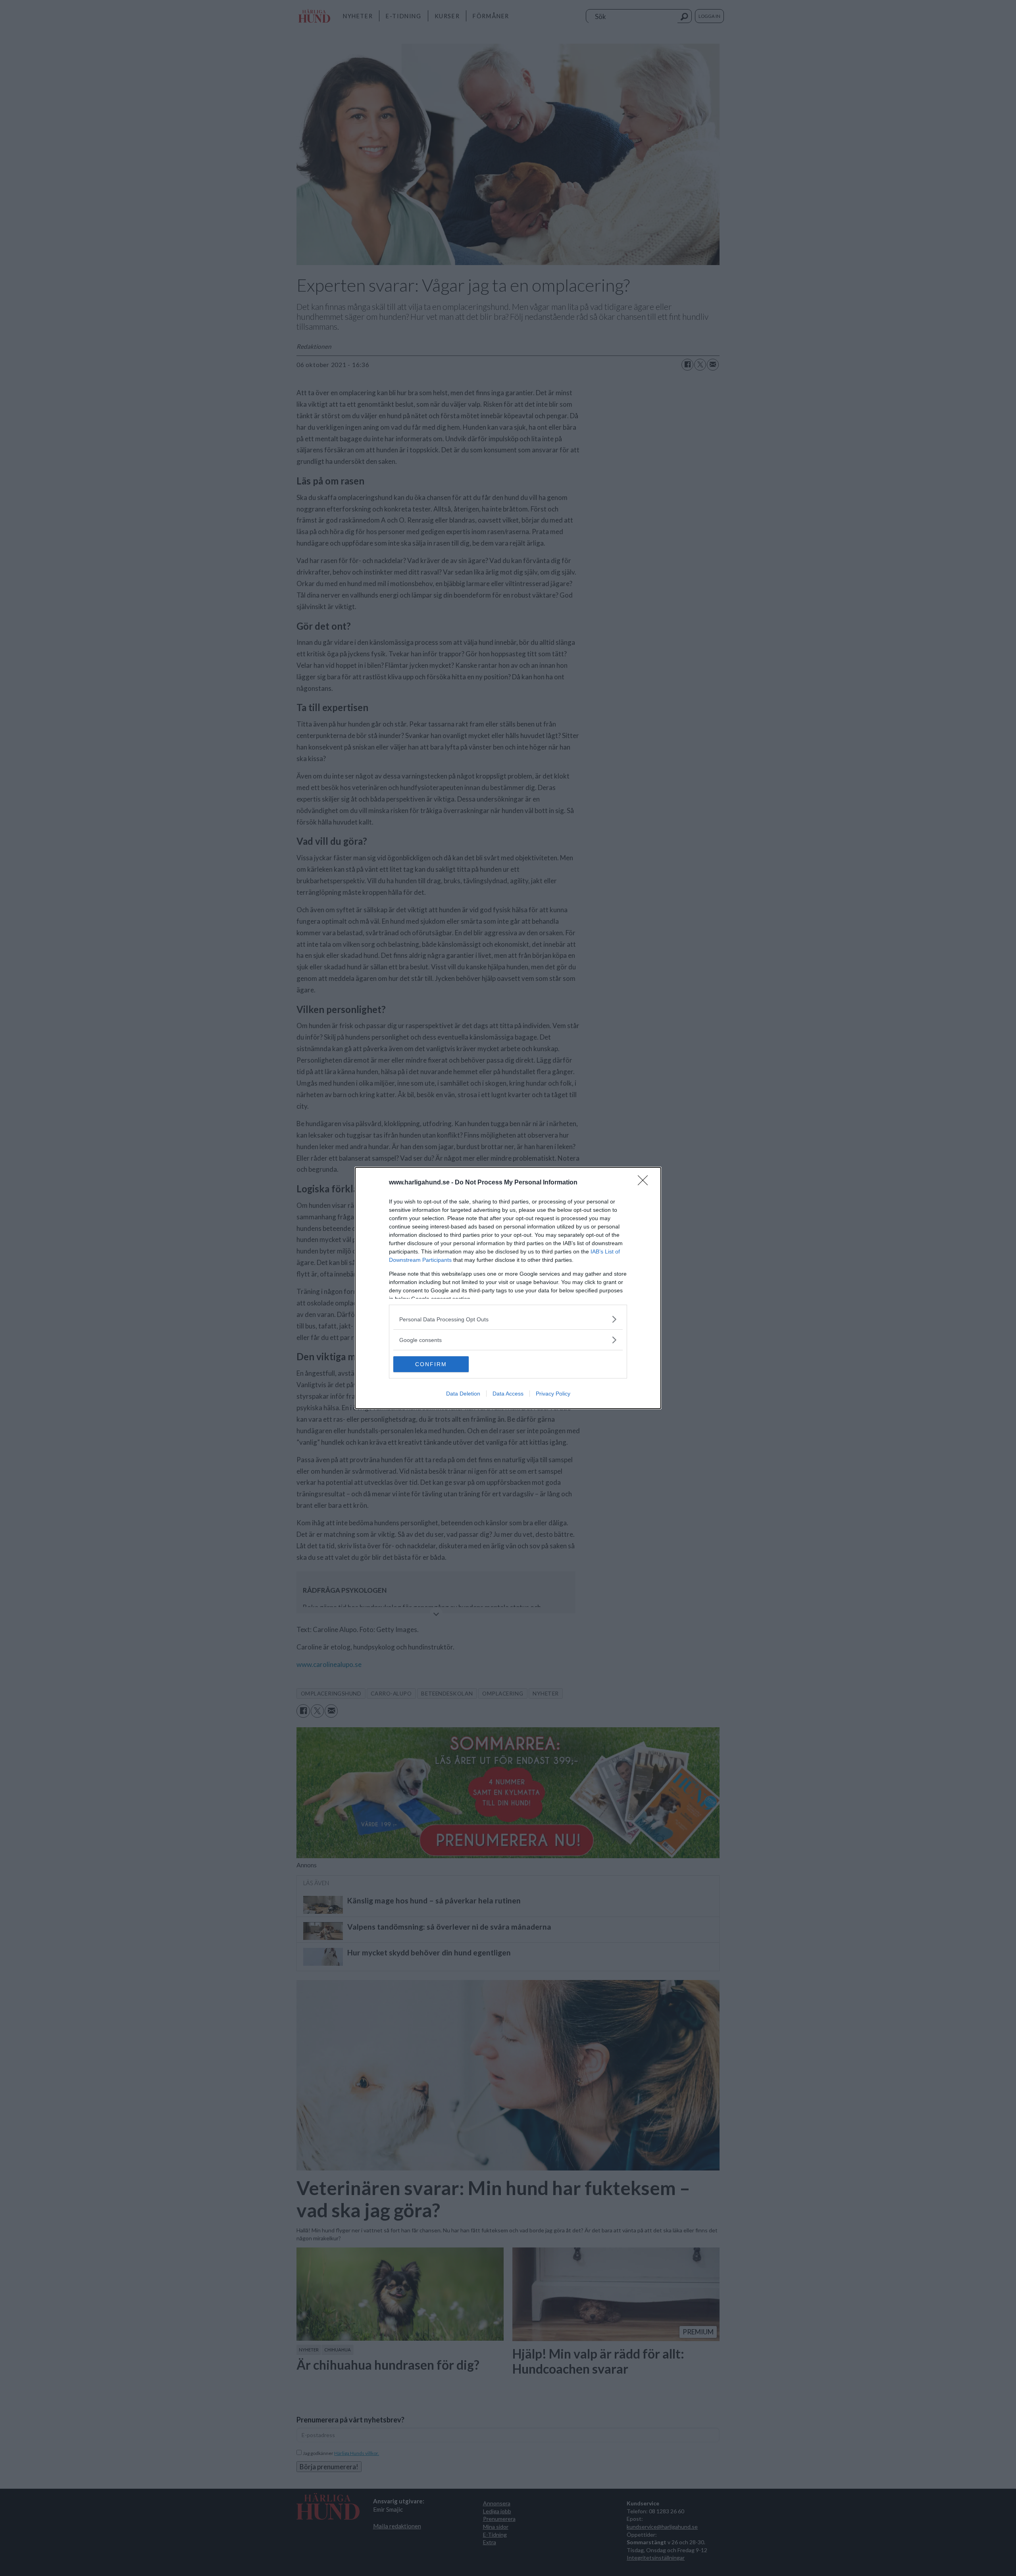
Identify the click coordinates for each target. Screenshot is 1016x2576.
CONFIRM (431, 1364)
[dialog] (508, 1288)
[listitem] (508, 1319)
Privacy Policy (553, 1394)
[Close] (645, 1183)
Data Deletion (463, 1394)
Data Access (508, 1394)
